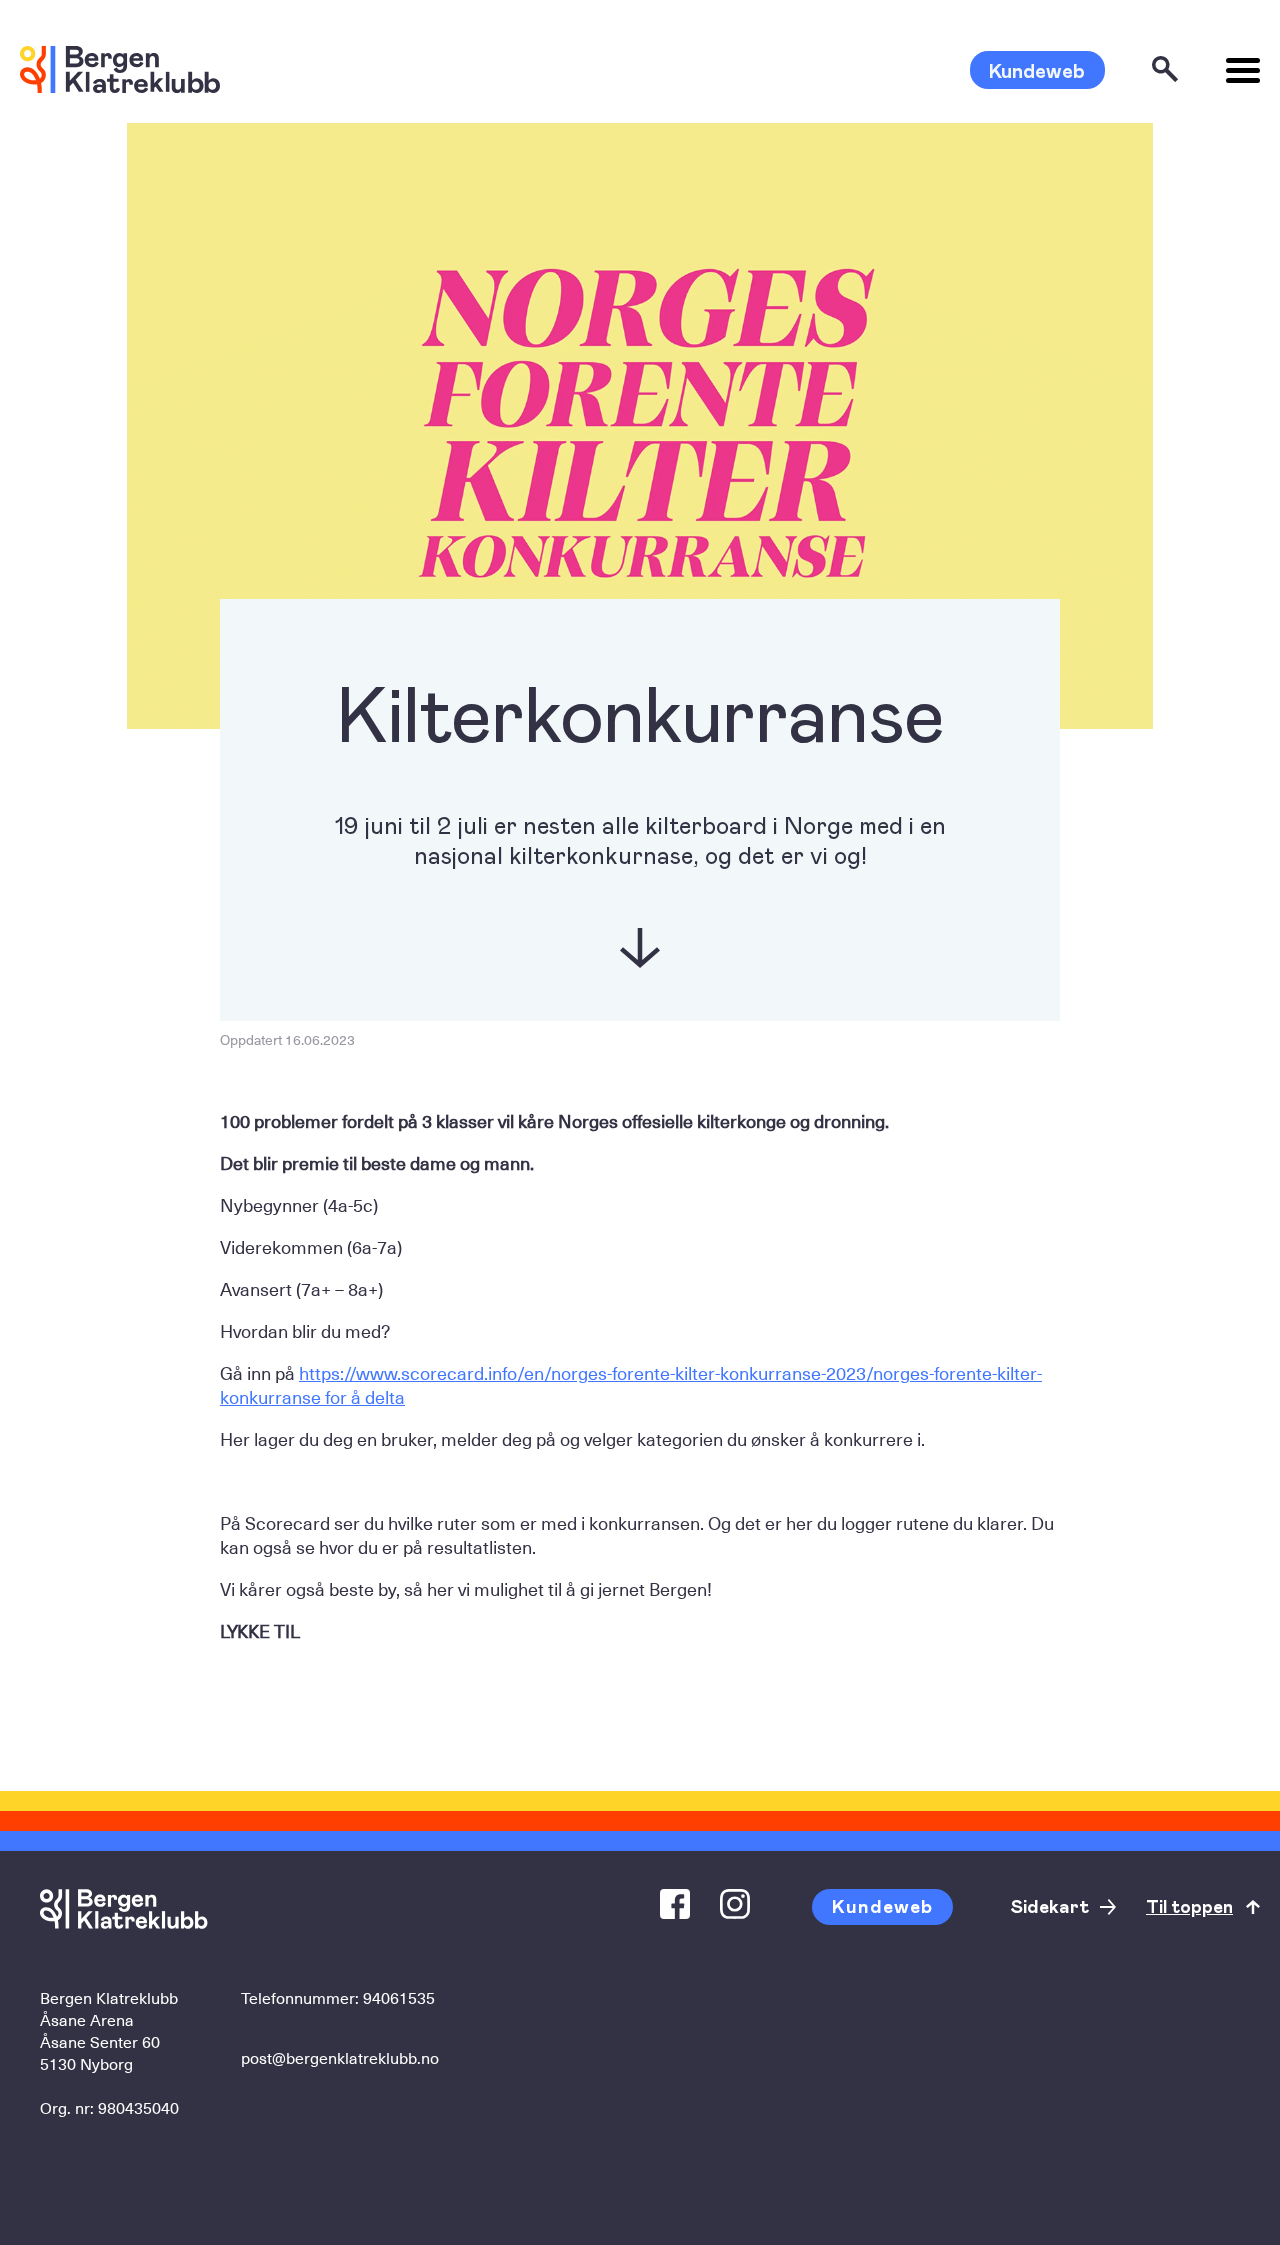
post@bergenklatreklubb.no (340, 2057)
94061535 (399, 1997)
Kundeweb (1037, 70)
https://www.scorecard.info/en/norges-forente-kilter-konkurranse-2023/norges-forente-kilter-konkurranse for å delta (631, 1384)
